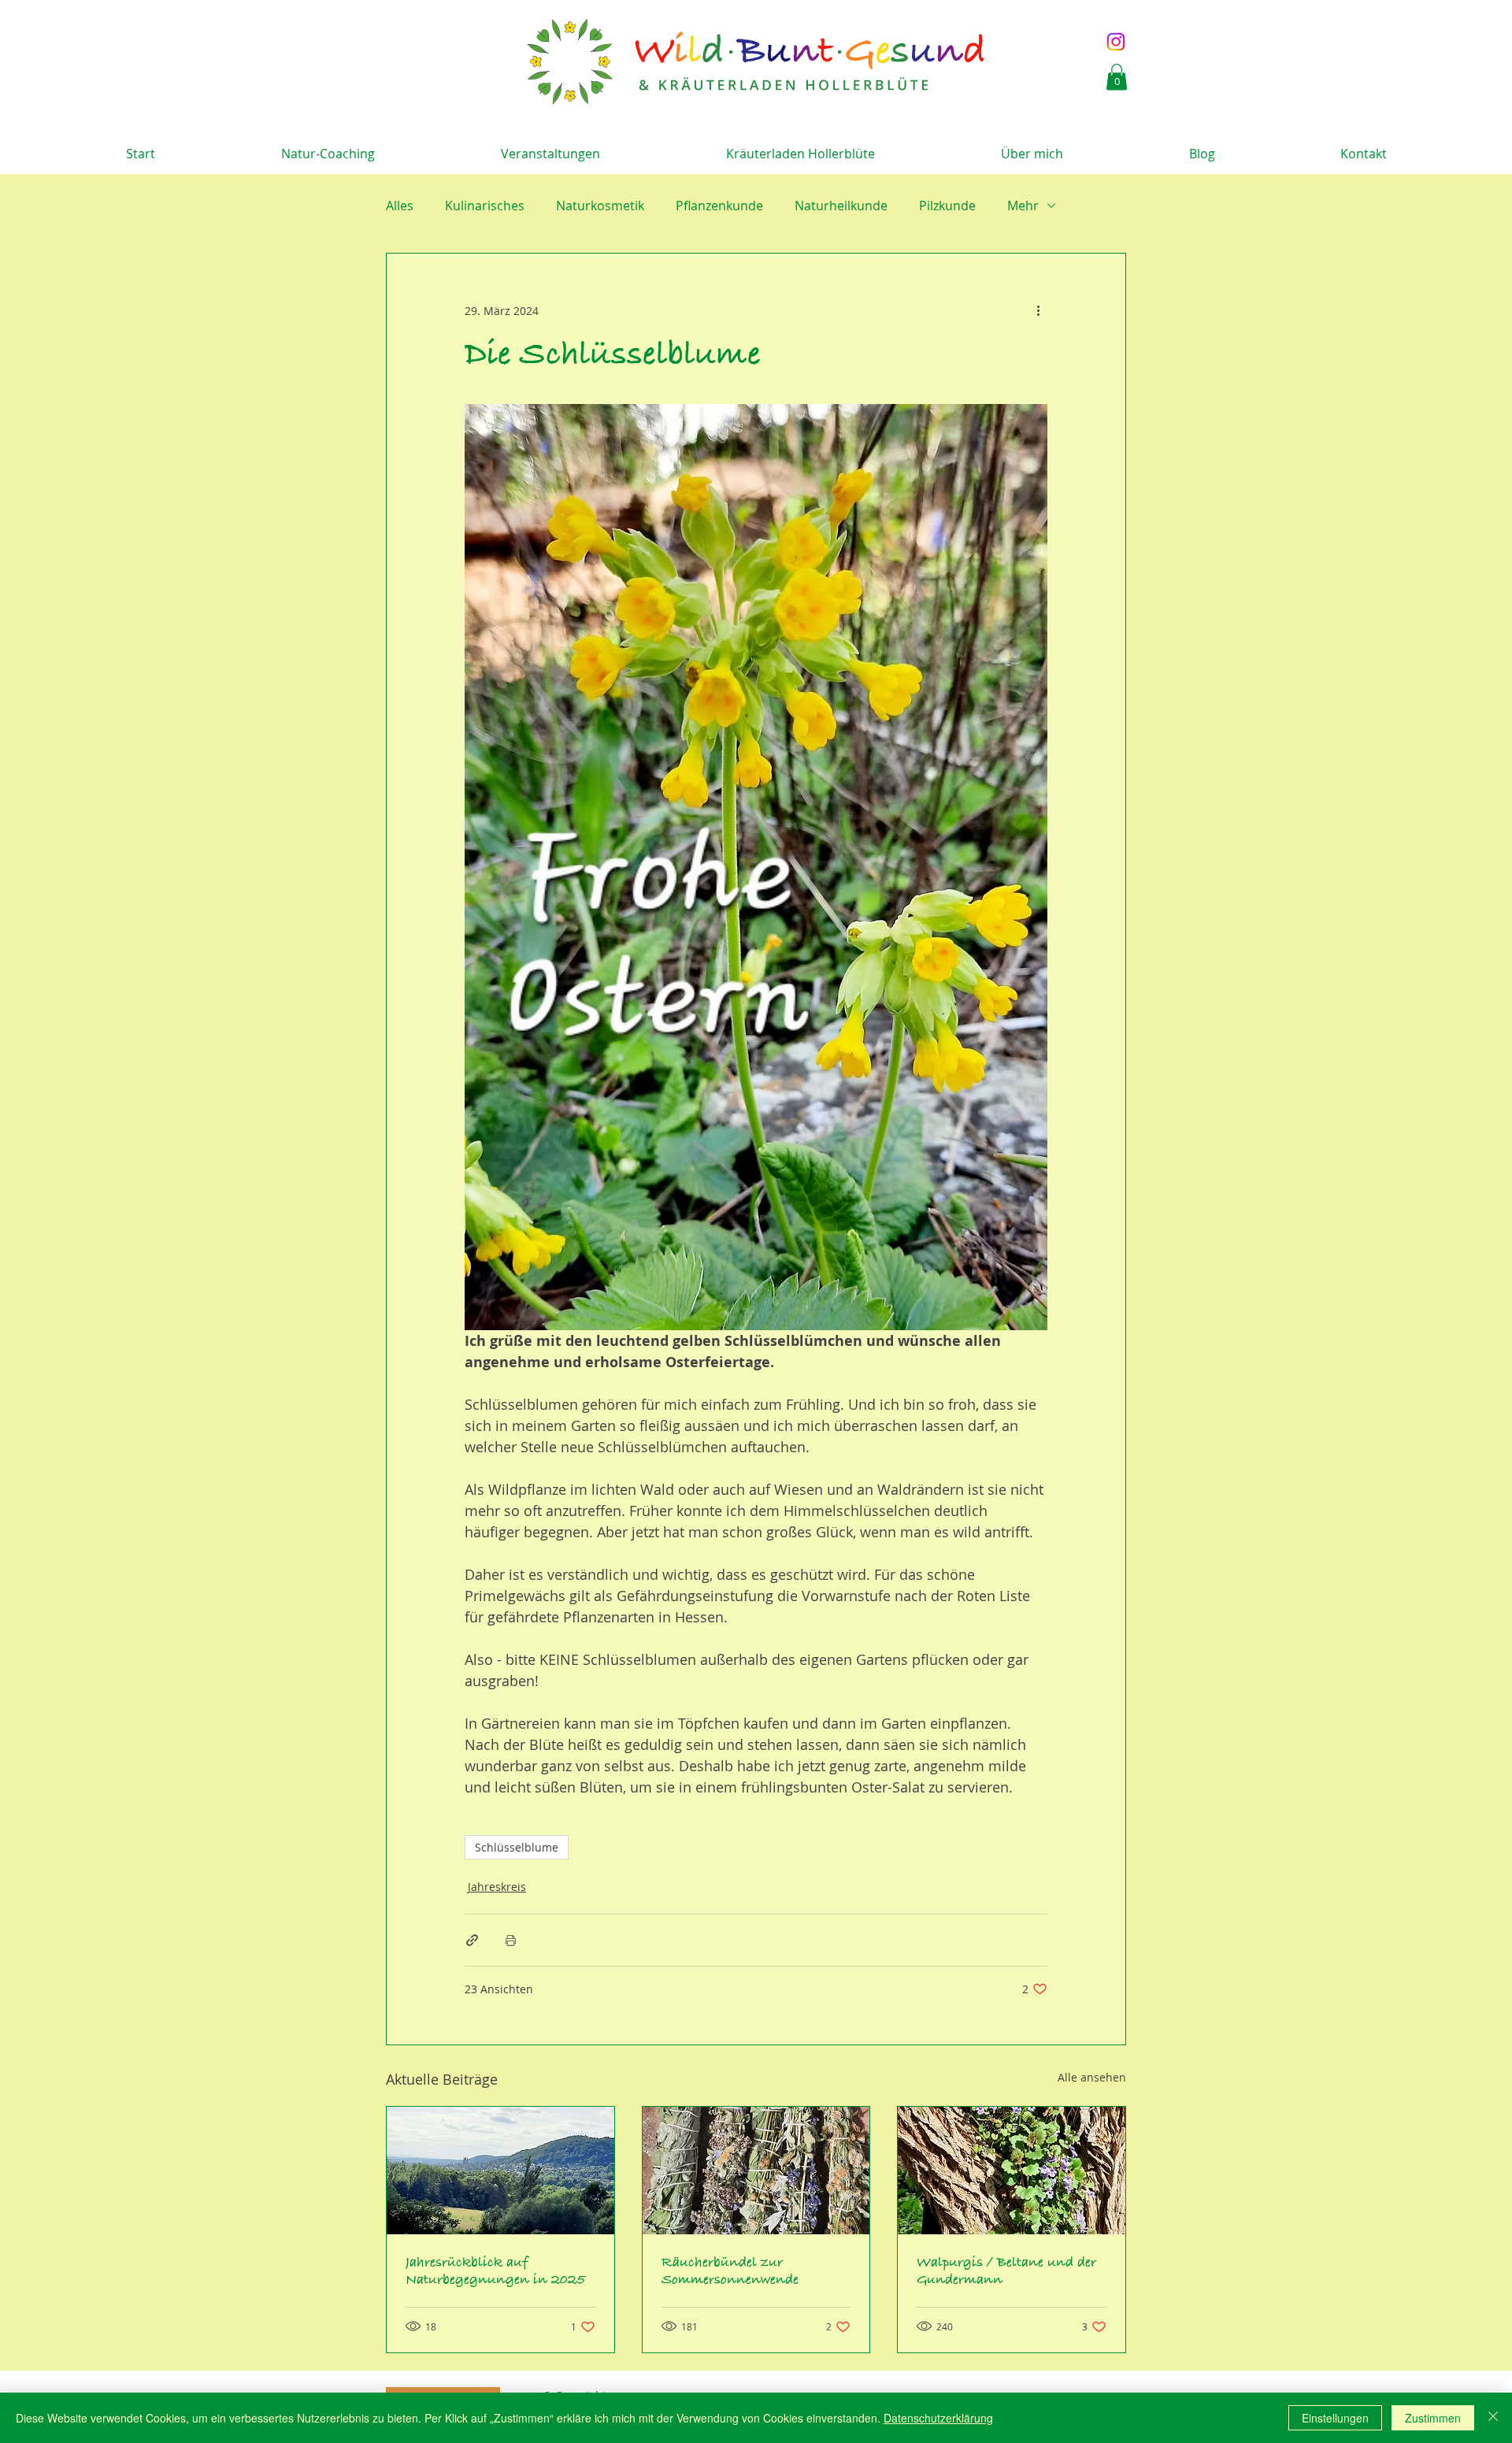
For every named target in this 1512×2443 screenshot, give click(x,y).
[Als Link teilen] (472, 1940)
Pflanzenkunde (719, 206)
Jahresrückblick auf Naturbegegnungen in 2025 (495, 2271)
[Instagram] (1116, 42)
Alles (400, 206)
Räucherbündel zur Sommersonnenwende (730, 2271)
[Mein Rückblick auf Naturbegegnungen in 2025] (500, 2171)
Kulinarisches (485, 206)
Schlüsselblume (517, 1847)
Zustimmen (1433, 2418)
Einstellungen (1335, 2418)
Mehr (1023, 206)
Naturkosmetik (600, 206)
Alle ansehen (1092, 2077)
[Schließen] (1493, 2418)
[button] (1117, 77)
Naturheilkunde (841, 206)
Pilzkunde (947, 206)
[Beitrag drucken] (511, 1940)
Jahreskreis (497, 1887)
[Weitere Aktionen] (1038, 310)
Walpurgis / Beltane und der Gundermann (1006, 2271)
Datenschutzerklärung (938, 2418)
